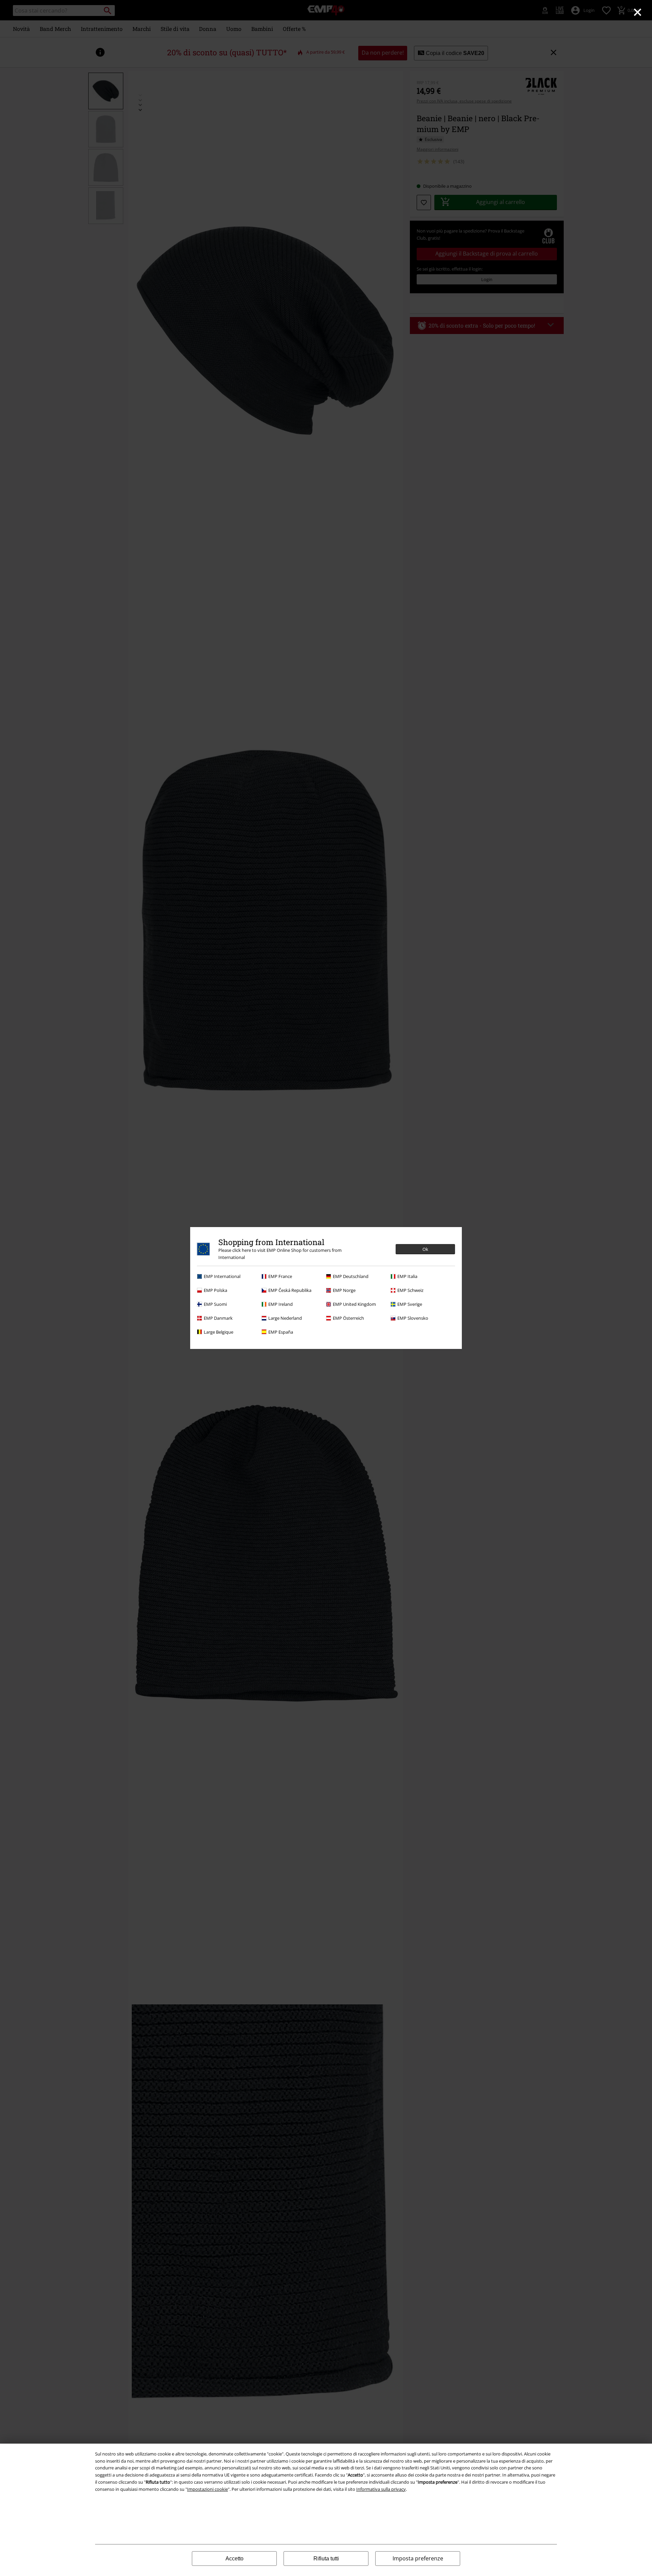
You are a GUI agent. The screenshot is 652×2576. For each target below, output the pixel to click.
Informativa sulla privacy (381, 2489)
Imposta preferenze (418, 2558)
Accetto (234, 2559)
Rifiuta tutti (326, 2559)
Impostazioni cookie (207, 2489)
